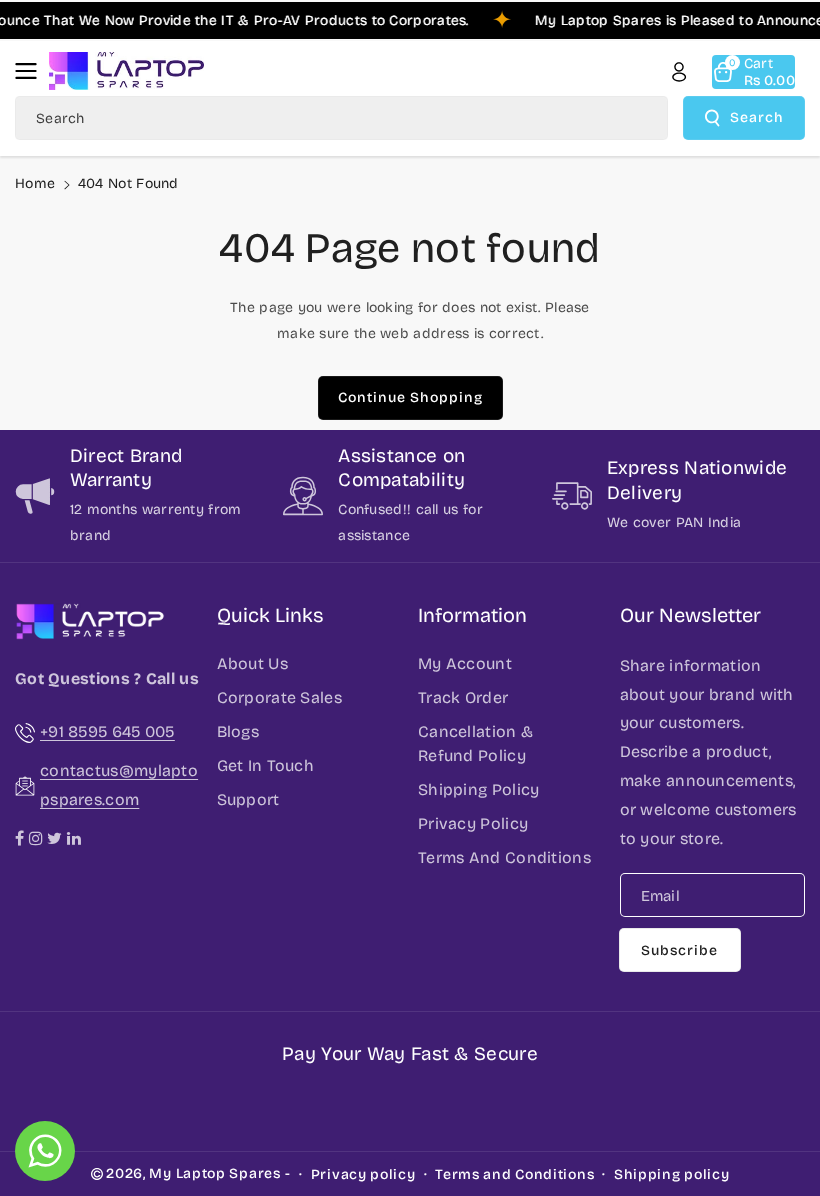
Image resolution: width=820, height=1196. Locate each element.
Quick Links (270, 615)
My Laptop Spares (214, 1173)
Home (35, 183)
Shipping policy (672, 1174)
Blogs (238, 731)
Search (757, 117)
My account (465, 663)
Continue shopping (410, 397)
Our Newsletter (690, 615)
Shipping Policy (479, 789)
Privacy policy (363, 1174)
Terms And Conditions (504, 857)
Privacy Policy (473, 823)
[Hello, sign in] (679, 72)
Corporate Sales (280, 697)
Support (248, 799)
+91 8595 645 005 (107, 731)
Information (472, 615)
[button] (32, 71)
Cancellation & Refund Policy (475, 743)
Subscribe (679, 950)
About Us (252, 663)
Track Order (463, 697)
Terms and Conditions (514, 1174)
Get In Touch (266, 765)
